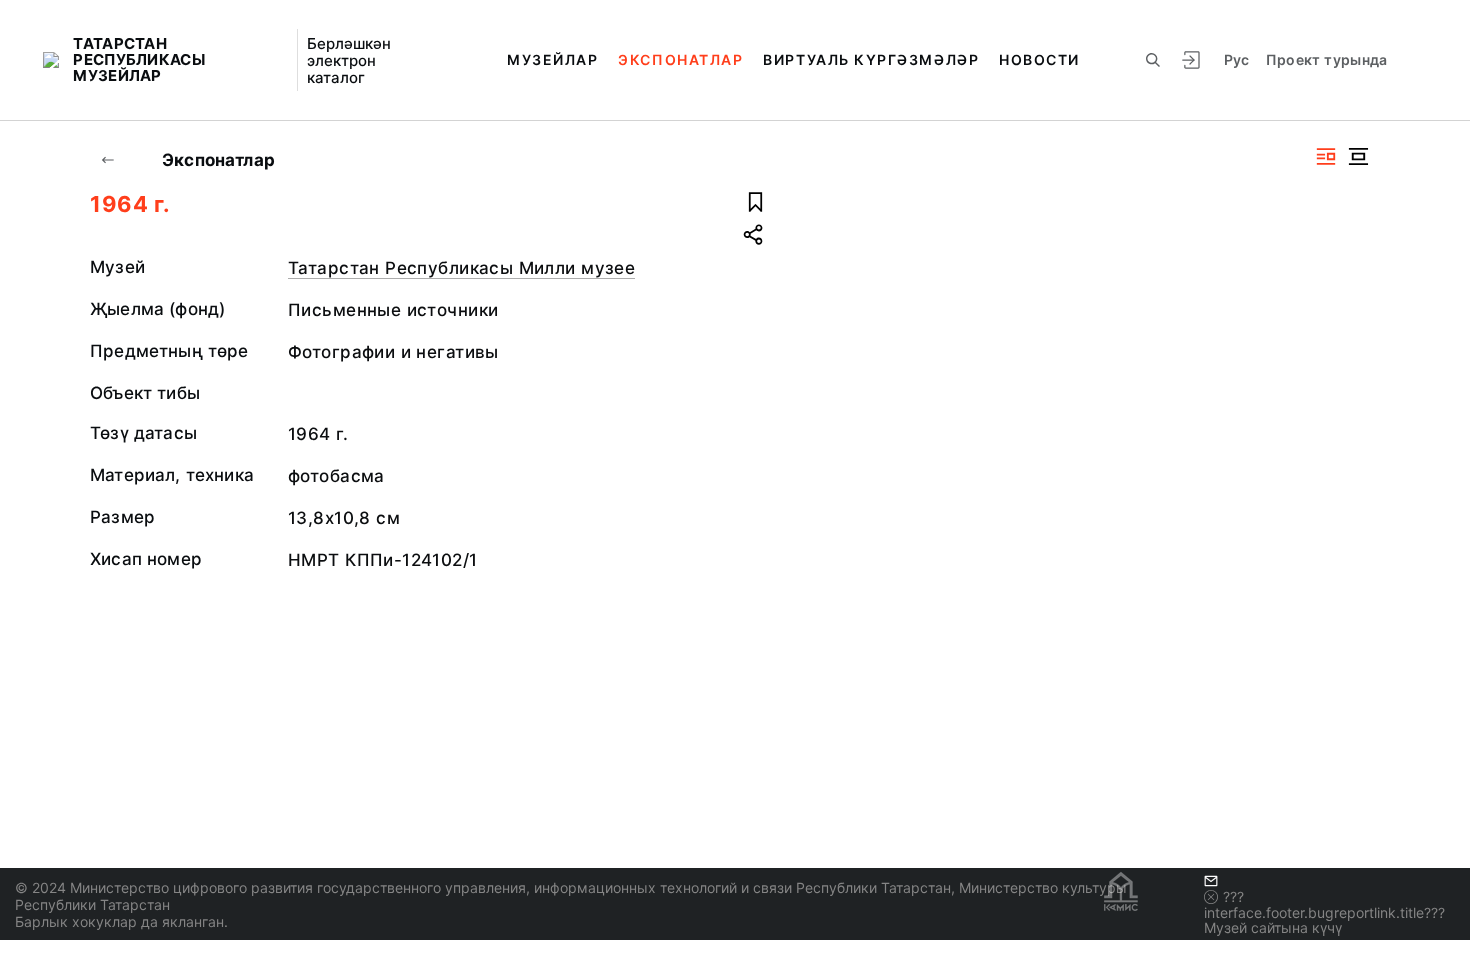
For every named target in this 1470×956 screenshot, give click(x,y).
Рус (1237, 59)
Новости (1039, 59)
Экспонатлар (680, 59)
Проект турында (1327, 59)
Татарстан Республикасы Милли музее (461, 268)
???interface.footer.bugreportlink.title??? (1324, 904)
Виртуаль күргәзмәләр (871, 59)
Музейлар (552, 59)
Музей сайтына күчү (1273, 927)
